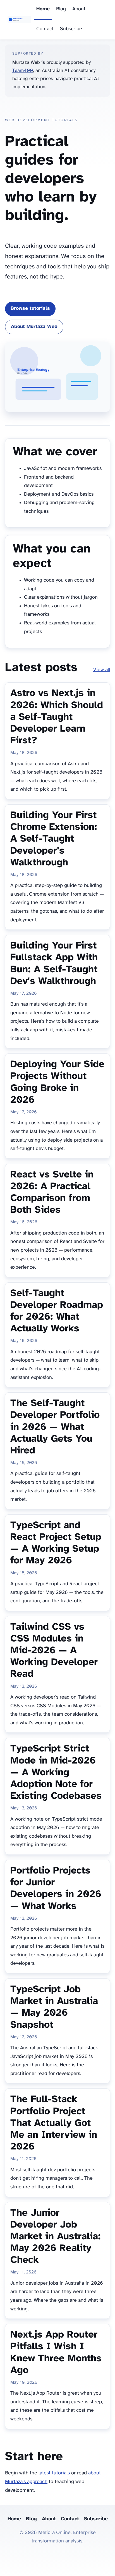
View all (102, 670)
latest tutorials (54, 2473)
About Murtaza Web (34, 327)
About (79, 9)
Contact (45, 29)
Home (43, 9)
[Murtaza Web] (19, 20)
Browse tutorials (30, 309)
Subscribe (71, 29)
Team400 (23, 71)
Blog (61, 9)
